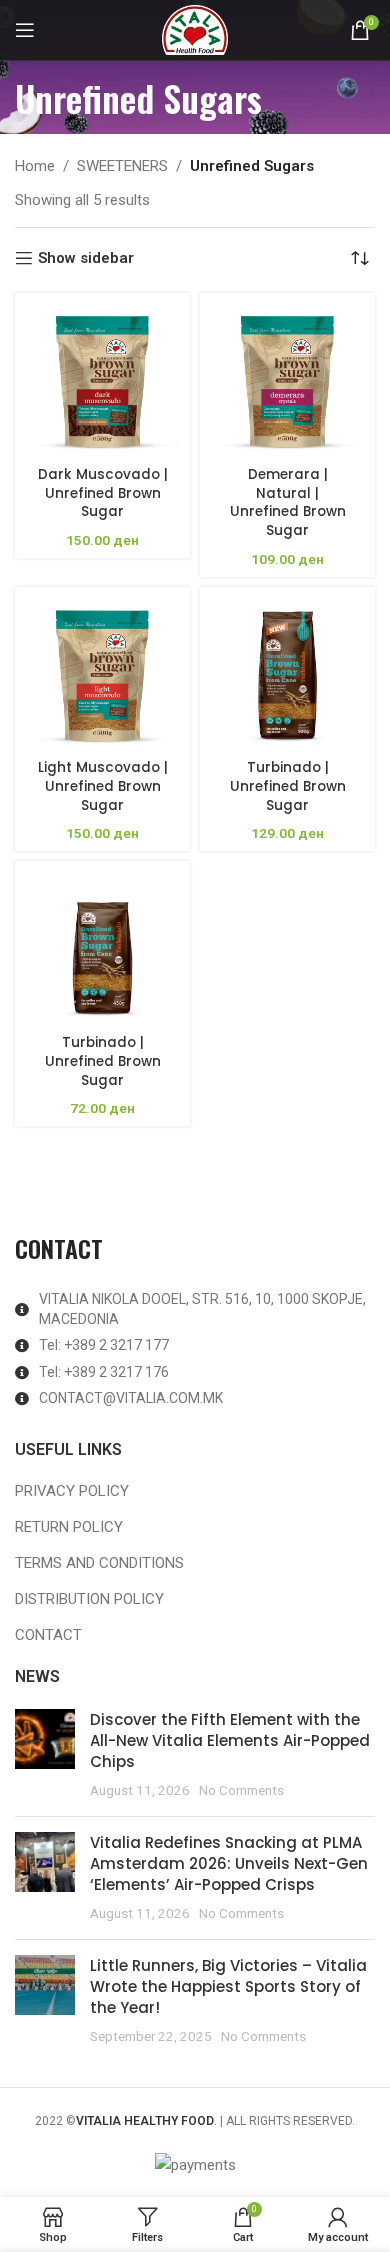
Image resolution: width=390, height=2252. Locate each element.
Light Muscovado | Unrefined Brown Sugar (103, 786)
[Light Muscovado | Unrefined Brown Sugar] (102, 674)
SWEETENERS (122, 166)
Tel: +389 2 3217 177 (104, 1345)
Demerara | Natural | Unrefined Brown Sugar (288, 503)
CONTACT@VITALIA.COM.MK (131, 1398)
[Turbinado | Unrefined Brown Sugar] (287, 674)
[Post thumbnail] (45, 1755)
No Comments (241, 1790)
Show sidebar (86, 258)
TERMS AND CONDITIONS (99, 1563)
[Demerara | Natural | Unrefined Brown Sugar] (287, 380)
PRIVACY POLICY (72, 1491)
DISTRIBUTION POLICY (89, 1599)
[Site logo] (195, 29)
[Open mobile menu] (25, 30)
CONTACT (48, 1635)
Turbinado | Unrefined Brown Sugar (288, 786)
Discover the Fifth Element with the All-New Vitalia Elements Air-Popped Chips (230, 1740)
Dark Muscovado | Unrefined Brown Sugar (103, 493)
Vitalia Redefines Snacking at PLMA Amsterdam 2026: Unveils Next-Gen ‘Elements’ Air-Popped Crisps (229, 1863)
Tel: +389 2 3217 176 (104, 1372)
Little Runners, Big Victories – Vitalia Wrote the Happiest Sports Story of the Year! (228, 1986)
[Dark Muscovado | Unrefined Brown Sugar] (102, 380)
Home (35, 166)
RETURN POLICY (69, 1527)
